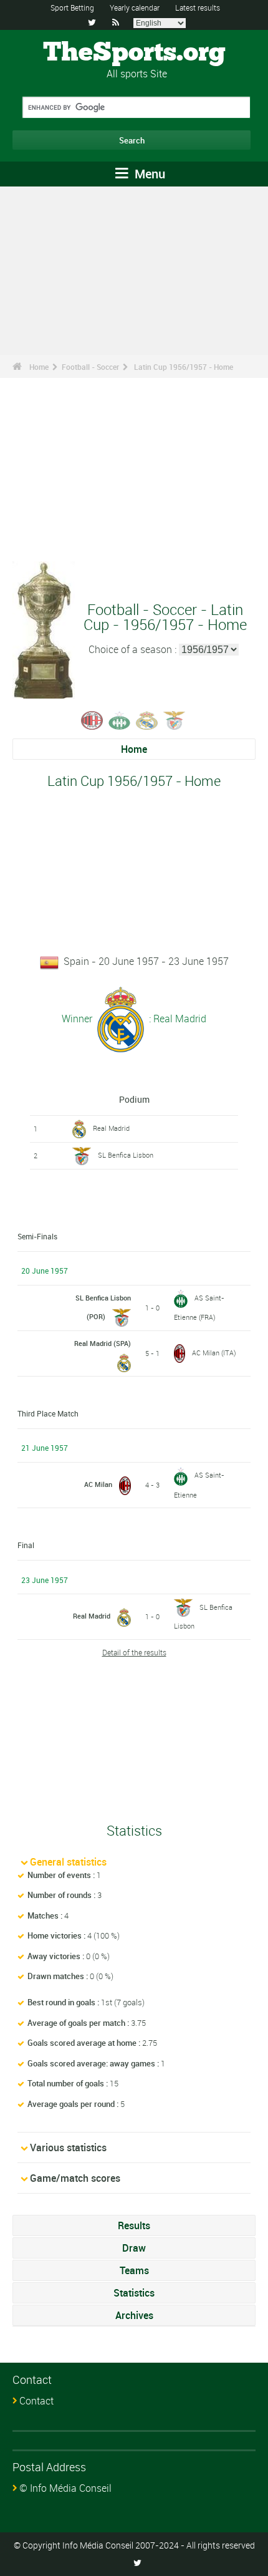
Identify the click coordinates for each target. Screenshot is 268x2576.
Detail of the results (134, 1652)
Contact (36, 2401)
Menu (148, 174)
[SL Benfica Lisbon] (175, 719)
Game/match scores (75, 2178)
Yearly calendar (135, 7)
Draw (134, 2248)
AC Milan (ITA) (214, 1353)
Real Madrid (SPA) (103, 1343)
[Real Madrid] (147, 719)
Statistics (134, 2293)
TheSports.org (134, 53)
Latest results (198, 7)
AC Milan (98, 1484)
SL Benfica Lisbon (126, 1155)
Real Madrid (111, 1128)
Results (134, 2225)
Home (39, 367)
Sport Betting (72, 7)
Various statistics (68, 2147)
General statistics (68, 1862)
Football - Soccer (90, 367)
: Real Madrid (176, 1018)
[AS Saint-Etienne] (120, 719)
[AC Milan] (92, 719)
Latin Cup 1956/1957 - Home (184, 367)
